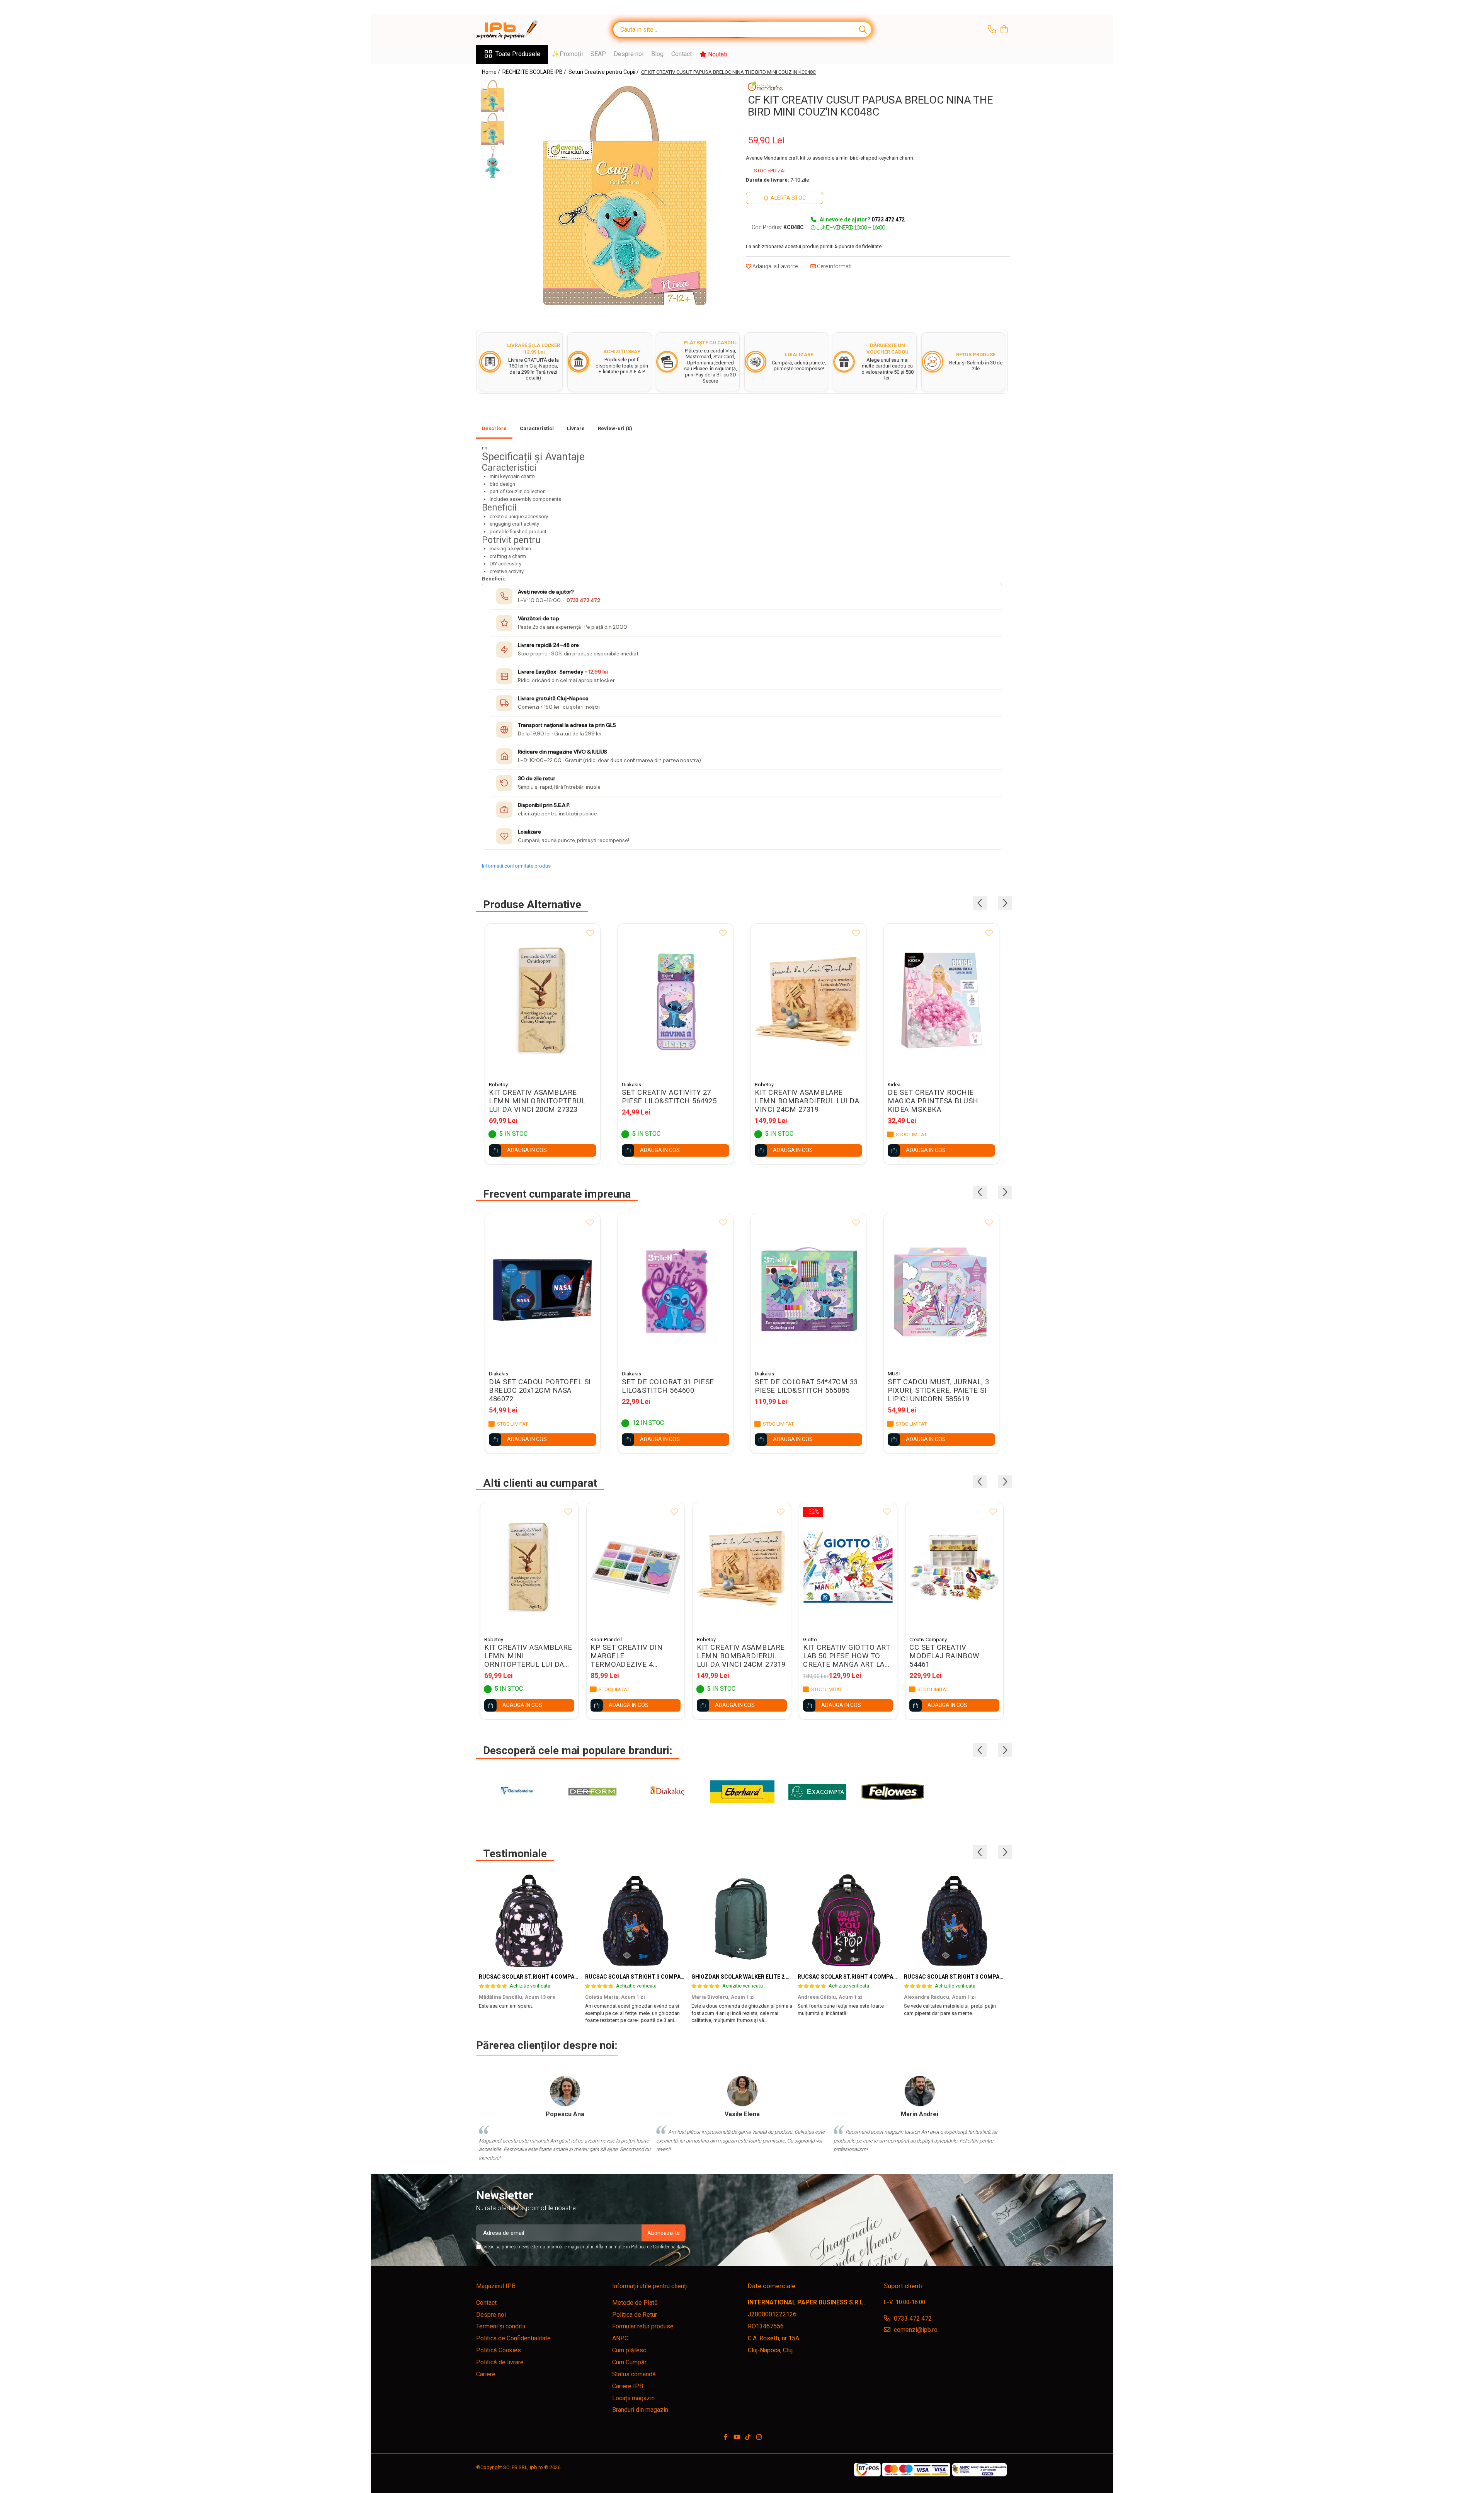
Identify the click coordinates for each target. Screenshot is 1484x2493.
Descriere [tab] (494, 428)
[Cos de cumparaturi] (1004, 30)
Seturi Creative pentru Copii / (604, 72)
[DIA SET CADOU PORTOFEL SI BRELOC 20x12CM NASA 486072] (543, 1290)
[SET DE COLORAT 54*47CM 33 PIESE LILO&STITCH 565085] (808, 1290)
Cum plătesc (629, 2350)
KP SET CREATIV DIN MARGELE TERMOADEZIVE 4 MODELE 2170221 (626, 1656)
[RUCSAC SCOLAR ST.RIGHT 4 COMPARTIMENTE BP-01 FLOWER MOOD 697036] (529, 1921)
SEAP (598, 54)
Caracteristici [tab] (537, 428)
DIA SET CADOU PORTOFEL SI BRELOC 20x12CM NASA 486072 (540, 1390)
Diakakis (631, 1085)
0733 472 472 (583, 600)
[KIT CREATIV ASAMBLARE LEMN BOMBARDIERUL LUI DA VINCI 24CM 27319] (808, 1000)
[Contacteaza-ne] (992, 30)
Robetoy (498, 1085)
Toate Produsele (518, 54)
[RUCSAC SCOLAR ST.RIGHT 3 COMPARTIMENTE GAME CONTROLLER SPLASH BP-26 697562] (636, 1921)
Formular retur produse (643, 2326)
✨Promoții (567, 54)
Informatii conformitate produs (516, 866)
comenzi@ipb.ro (915, 2330)
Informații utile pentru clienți (650, 2286)
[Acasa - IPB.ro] (515, 30)
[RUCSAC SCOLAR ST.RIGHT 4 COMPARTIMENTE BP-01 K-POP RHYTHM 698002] (848, 1921)
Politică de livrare (500, 2362)
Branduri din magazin (640, 2410)
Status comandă (634, 2374)
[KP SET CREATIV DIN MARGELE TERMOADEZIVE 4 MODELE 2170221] (636, 1567)
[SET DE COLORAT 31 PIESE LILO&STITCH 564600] (676, 1290)
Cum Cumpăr (629, 2362)
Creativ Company (928, 1640)
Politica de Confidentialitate (658, 2247)
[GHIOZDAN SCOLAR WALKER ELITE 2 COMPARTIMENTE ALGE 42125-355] (742, 1921)
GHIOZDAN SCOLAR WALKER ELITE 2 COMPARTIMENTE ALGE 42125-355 (784, 1977)
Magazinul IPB (496, 2286)
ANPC (620, 2338)
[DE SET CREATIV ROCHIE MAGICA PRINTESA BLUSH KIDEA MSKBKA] (941, 1000)
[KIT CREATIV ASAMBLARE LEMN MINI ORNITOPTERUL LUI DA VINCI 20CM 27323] (543, 1000)
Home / (492, 72)
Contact (682, 54)
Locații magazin (633, 2398)
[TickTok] (748, 2438)
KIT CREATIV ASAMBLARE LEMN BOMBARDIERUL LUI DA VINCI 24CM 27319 (807, 1101)
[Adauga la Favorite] (590, 934)
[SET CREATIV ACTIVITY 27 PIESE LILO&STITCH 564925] (676, 1000)
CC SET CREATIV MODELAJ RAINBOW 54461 (944, 1656)
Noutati (717, 54)
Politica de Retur (635, 2315)
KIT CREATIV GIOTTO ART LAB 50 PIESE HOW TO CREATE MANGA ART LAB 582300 (847, 1656)
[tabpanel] (625, 196)
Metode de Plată (635, 2303)
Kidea (894, 1085)
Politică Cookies (499, 2350)
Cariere (486, 2374)
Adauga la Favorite (774, 266)
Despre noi (629, 54)
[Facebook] (725, 2438)
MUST (894, 1374)
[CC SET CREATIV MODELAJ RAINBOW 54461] (954, 1567)
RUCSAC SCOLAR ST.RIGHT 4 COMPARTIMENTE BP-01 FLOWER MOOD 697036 (579, 1977)
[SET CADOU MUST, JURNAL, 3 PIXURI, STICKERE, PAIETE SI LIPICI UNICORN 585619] (941, 1290)
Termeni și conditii (501, 2326)
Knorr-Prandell (606, 1640)
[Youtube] (737, 2438)
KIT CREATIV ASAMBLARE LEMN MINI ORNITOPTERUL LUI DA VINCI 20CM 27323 (537, 1101)
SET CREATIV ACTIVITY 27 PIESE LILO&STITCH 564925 (669, 1097)
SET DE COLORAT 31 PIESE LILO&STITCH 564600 (668, 1386)
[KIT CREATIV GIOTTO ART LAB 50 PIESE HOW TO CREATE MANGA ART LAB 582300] (848, 1567)
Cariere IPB (628, 2386)
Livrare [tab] (576, 428)
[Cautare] (863, 30)
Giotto (810, 1640)
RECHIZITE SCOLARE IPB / (535, 72)
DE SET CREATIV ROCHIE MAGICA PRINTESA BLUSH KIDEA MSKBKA (933, 1101)
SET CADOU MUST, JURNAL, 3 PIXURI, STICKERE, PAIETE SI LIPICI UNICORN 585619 (939, 1390)
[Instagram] (759, 2438)
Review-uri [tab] (615, 428)
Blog (657, 54)
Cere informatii (834, 266)
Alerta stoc (788, 198)
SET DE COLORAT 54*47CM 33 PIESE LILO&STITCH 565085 (806, 1386)
